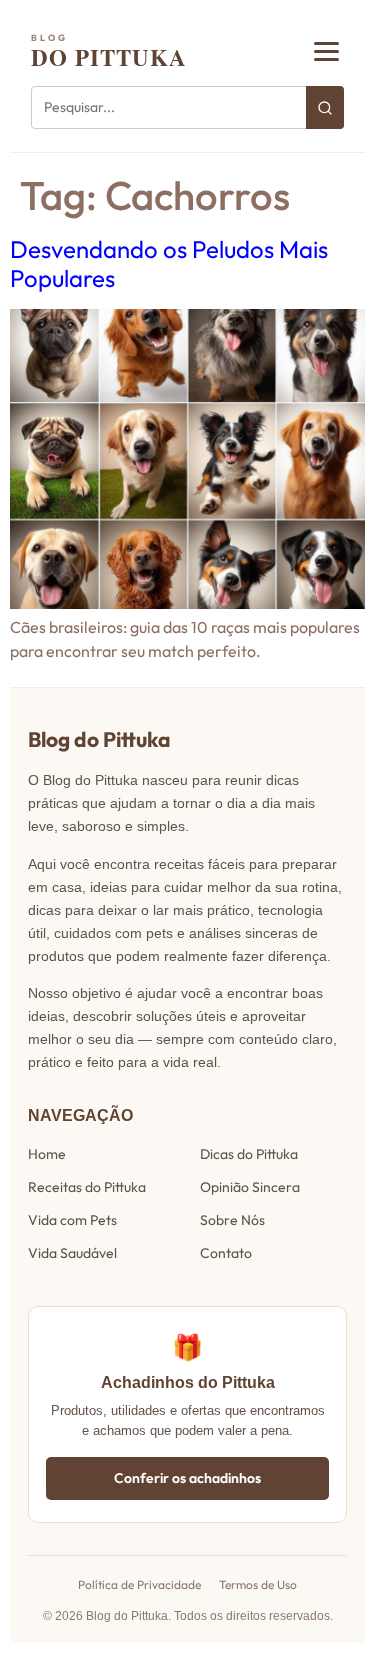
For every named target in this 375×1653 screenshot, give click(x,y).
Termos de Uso (258, 1584)
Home (47, 1154)
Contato (226, 1253)
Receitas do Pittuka (87, 1187)
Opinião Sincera (250, 1187)
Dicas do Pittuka (249, 1154)
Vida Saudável (72, 1253)
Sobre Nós (232, 1220)
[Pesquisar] (325, 107)
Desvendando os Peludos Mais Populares (169, 263)
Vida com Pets (72, 1220)
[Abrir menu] (326, 51)
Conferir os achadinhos (187, 1478)
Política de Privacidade (139, 1584)
